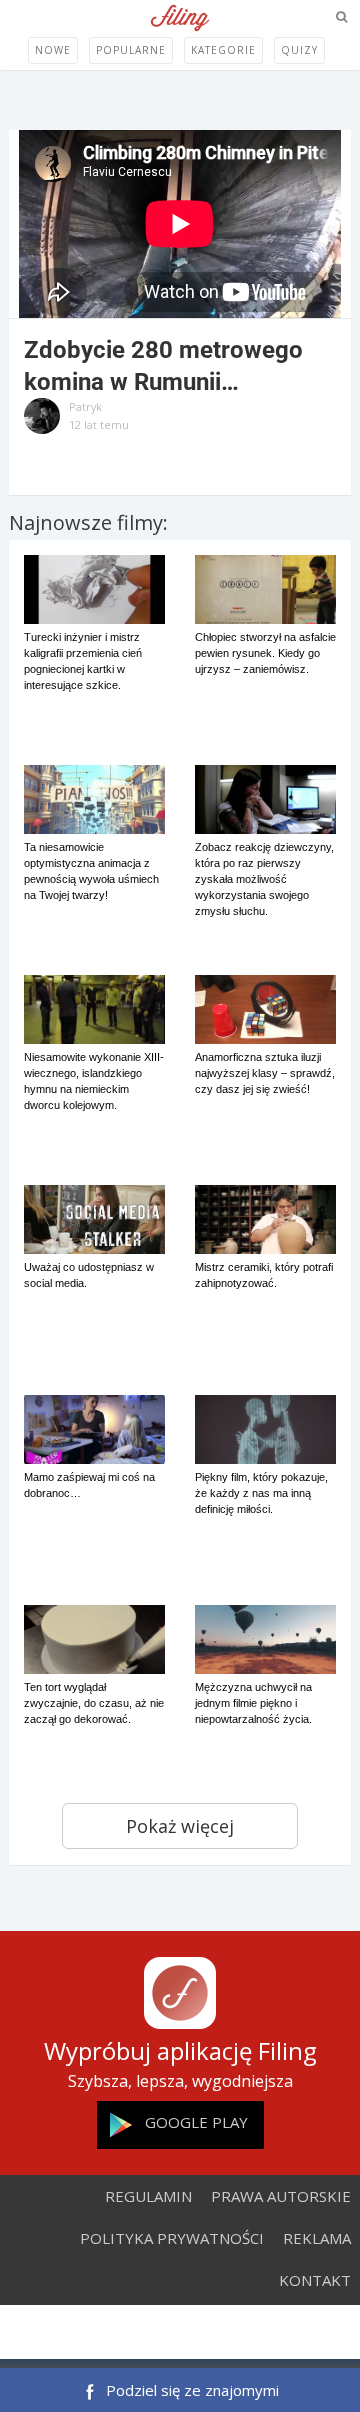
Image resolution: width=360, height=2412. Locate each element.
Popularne (131, 50)
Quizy (299, 50)
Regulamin (148, 2196)
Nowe (53, 50)
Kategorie (223, 50)
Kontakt (315, 2280)
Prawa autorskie (281, 2196)
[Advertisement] (180, 2334)
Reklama (317, 2238)
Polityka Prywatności (172, 2238)
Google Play (196, 2122)
